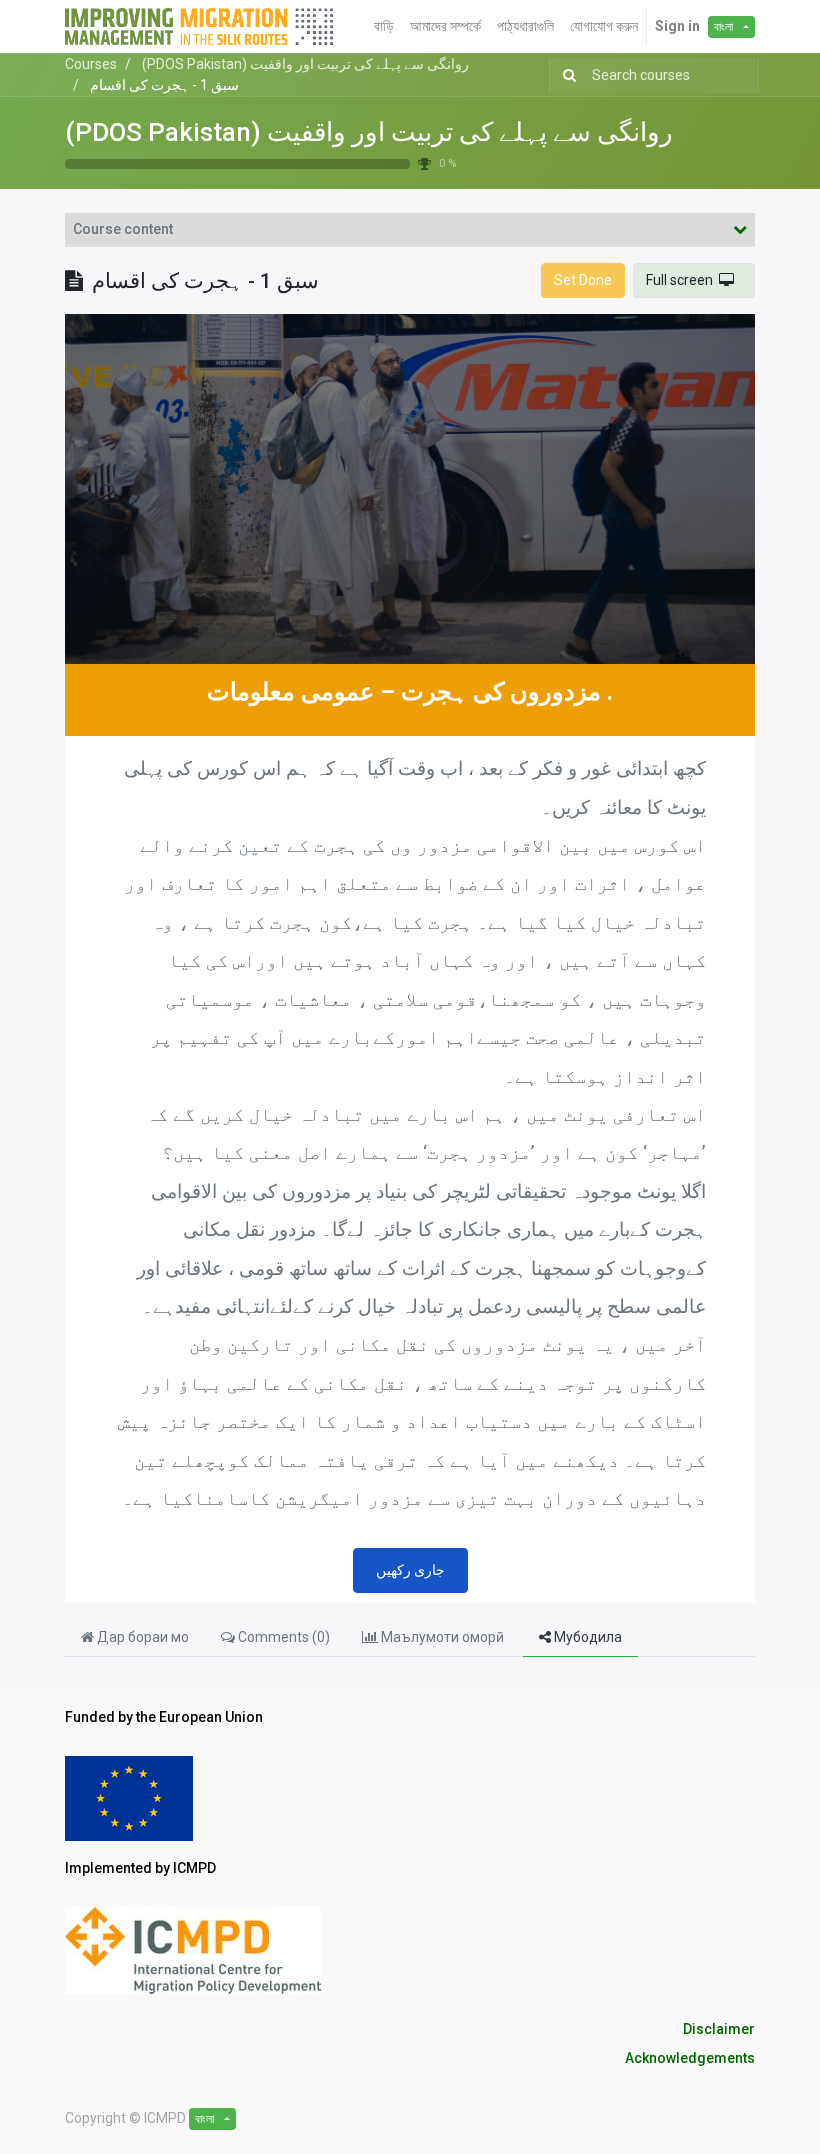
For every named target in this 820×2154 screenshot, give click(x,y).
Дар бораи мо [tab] (141, 1637)
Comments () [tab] (282, 1637)
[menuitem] (384, 26)
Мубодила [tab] (586, 1637)
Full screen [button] (682, 280)
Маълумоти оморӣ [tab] (442, 1637)
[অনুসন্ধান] (565, 75)
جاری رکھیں (410, 1570)
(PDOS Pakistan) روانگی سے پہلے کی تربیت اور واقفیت (369, 132)
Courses (91, 64)
